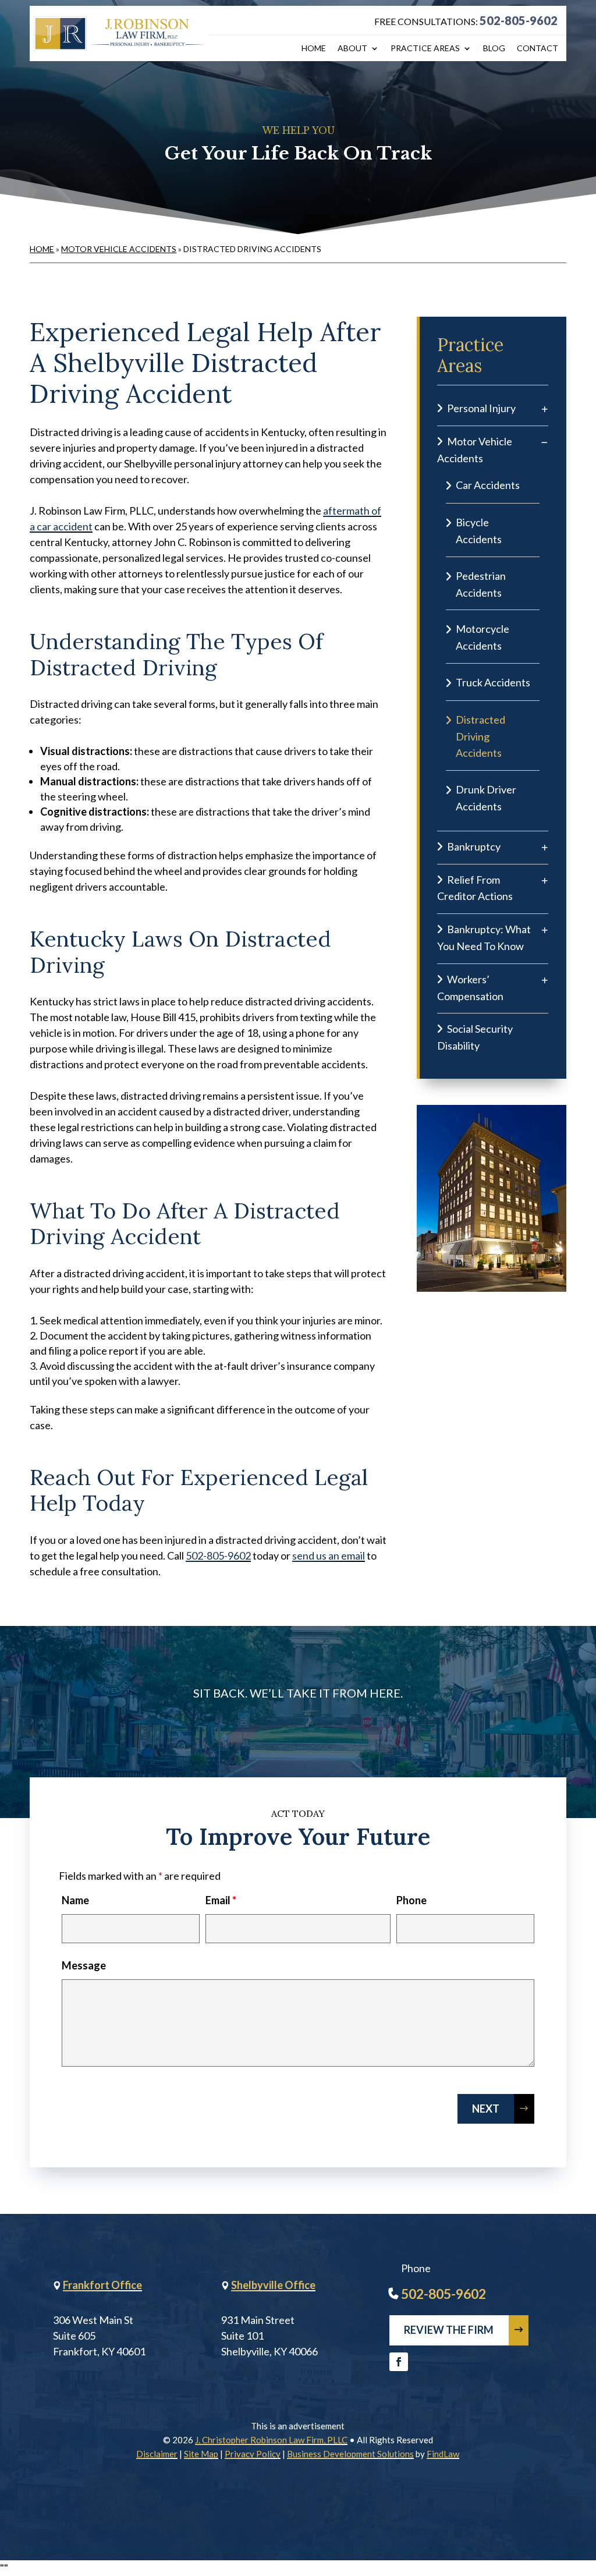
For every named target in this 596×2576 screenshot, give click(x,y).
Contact (538, 49)
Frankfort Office (102, 2285)
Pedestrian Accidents (481, 584)
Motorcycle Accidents (483, 637)
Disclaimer (157, 2454)
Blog (494, 49)
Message (84, 1965)
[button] (584, 2492)
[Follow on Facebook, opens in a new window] (399, 2362)
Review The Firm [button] (449, 2330)
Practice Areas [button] (425, 49)
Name (75, 1900)
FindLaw (443, 2454)
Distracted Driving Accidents (480, 736)
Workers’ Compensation (470, 988)
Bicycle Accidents (479, 531)
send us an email (329, 1555)
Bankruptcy (474, 846)
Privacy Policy (253, 2454)
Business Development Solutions (350, 2454)
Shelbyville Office (273, 2285)
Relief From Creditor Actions (475, 888)
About (352, 49)
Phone (411, 1900)
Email (221, 1900)
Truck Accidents (493, 682)
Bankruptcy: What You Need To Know (484, 938)
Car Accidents (488, 485)
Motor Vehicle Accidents (475, 450)
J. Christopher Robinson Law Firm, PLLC (271, 2440)
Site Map (201, 2454)
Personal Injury (481, 408)
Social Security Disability (475, 1037)
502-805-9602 (519, 20)
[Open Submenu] (545, 408)
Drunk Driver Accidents (486, 798)
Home (314, 49)
